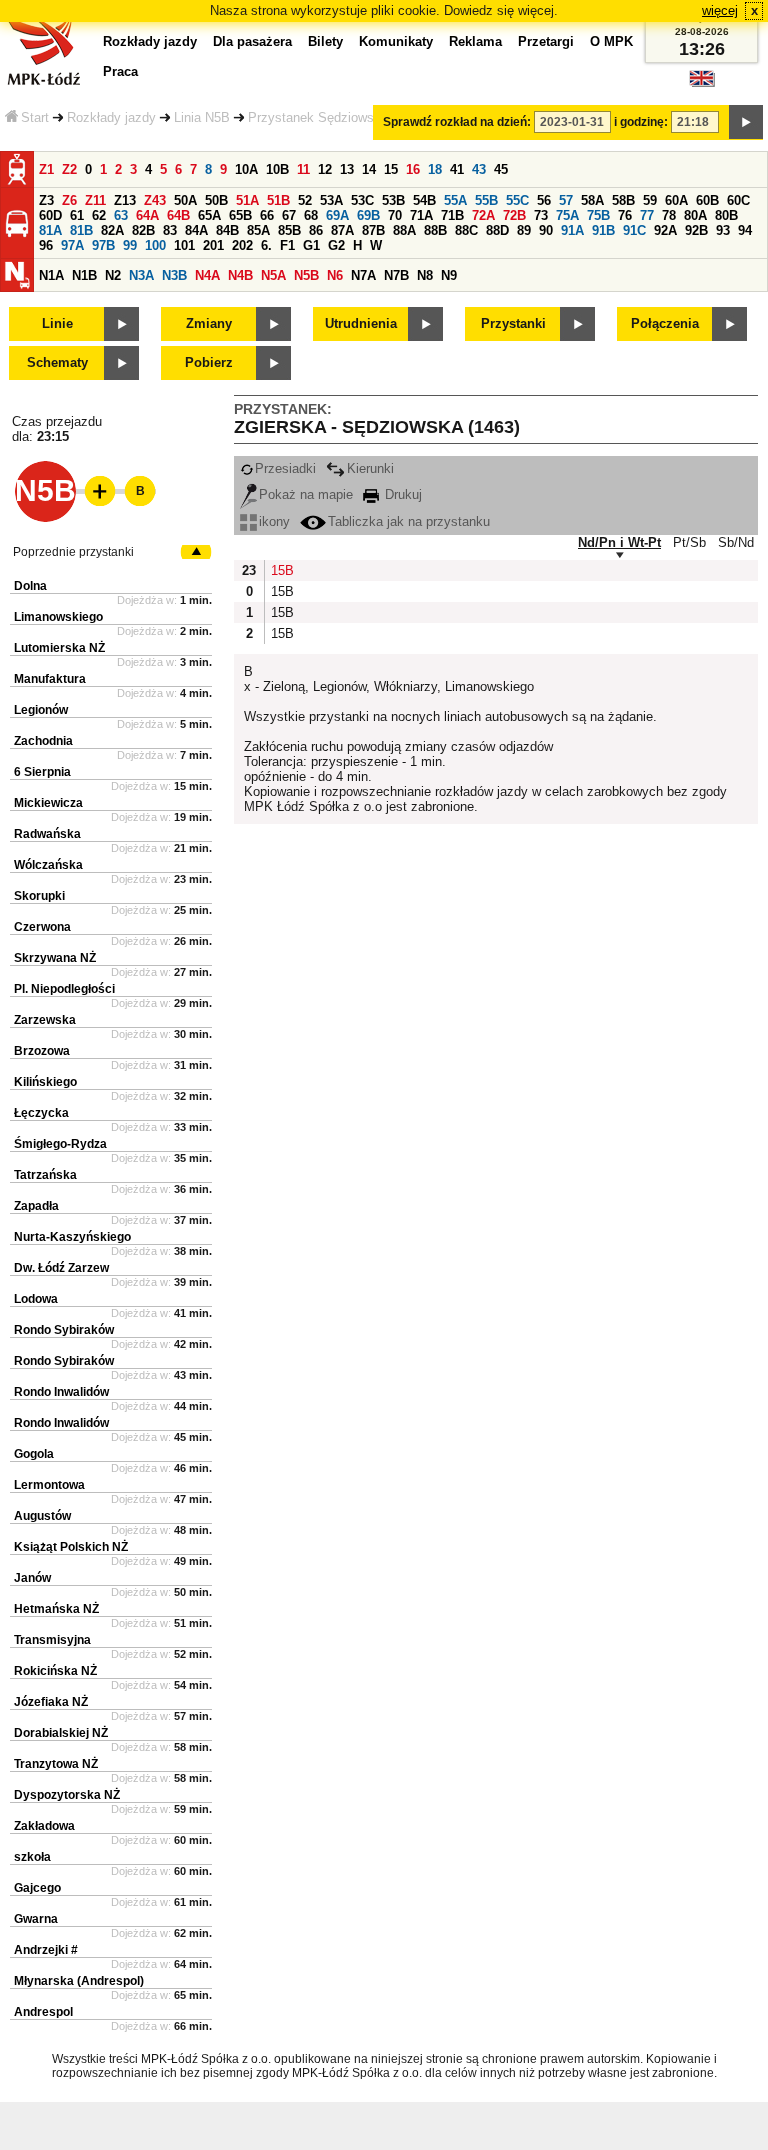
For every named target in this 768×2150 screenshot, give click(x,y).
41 (457, 169)
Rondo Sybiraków (64, 1330)
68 (311, 215)
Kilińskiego (45, 1082)
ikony (274, 521)
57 (566, 200)
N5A (273, 275)
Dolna (30, 586)
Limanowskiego (58, 617)
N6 (335, 275)
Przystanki (513, 323)
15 (391, 169)
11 (303, 169)
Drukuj (401, 494)
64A (147, 215)
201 (213, 245)
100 (155, 245)
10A (246, 169)
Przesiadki (285, 468)
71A (421, 215)
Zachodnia (43, 741)
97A (72, 245)
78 (669, 215)
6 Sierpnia (42, 772)
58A (592, 200)
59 (650, 200)
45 (501, 169)
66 (267, 215)
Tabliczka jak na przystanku (409, 521)
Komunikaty (396, 41)
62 (99, 215)
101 (184, 245)
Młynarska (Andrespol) (79, 1981)
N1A (51, 275)
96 (46, 245)
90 (546, 230)
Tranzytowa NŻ (56, 1764)
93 (723, 230)
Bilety (325, 41)
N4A (207, 275)
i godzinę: (641, 122)
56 (544, 200)
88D (497, 230)
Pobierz (209, 362)
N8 (425, 275)
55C (517, 200)
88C (466, 230)
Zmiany (209, 323)
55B (486, 200)
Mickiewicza (48, 803)
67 (289, 215)
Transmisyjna (52, 1640)
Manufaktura (50, 679)
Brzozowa (42, 1051)
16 (413, 169)
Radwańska (47, 834)
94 (745, 230)
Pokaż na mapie (306, 494)
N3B (174, 275)
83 (170, 230)
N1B (84, 275)
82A (112, 230)
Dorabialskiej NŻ (61, 1733)
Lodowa (36, 1299)
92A (665, 230)
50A (185, 200)
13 (347, 169)
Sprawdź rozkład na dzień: (457, 122)
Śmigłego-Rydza (60, 1144)
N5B (306, 275)
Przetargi (546, 41)
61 (77, 215)
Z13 (125, 200)
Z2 (69, 169)
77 (647, 215)
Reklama (475, 41)
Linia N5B (202, 117)
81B (81, 230)
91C (634, 230)
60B (707, 200)
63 (121, 215)
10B (277, 169)
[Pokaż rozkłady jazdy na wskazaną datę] (746, 122)
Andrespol (43, 2012)
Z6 (69, 200)
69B (368, 215)
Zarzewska (45, 1020)
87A (342, 230)
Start (35, 117)
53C (362, 200)
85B (289, 230)
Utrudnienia (361, 323)
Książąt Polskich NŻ (71, 1547)
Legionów (41, 710)
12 (325, 169)
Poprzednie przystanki (73, 552)
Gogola (34, 1454)
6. (266, 245)
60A (676, 200)
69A (337, 215)
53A (331, 200)
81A (50, 230)
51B (278, 200)
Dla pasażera (252, 41)
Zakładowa (44, 1826)
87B (373, 230)
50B (216, 200)
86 (316, 230)
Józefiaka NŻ (51, 1702)
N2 (113, 275)
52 (305, 200)
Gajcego (37, 1888)
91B (603, 230)
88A (404, 230)
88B (435, 230)
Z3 (46, 200)
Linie (57, 323)
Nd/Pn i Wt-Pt (619, 542)
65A (209, 215)
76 (625, 215)
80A (695, 215)
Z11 (95, 200)
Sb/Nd (736, 542)
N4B (240, 275)
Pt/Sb (689, 542)
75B (598, 215)
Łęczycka (41, 1113)
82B (143, 230)
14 (369, 169)
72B (514, 215)
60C (738, 200)
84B (227, 230)
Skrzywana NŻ (55, 958)
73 (541, 215)
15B (281, 570)
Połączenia (665, 323)
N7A (363, 275)
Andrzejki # (46, 1950)
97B (103, 245)
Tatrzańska (45, 1175)
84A (196, 230)
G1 (311, 245)
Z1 (46, 169)
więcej (720, 10)
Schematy (57, 362)
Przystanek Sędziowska (318, 117)
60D (50, 215)
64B (178, 215)
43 (479, 169)
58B (623, 200)
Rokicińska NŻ (55, 1671)
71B (452, 215)
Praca (120, 71)
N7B (396, 275)
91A (572, 230)
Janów (32, 1578)
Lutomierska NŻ (59, 648)
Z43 (155, 200)
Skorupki (39, 896)
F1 (287, 245)
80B (726, 215)
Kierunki (370, 468)
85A (258, 230)
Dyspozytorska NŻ (67, 1795)
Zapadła (36, 1206)
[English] (702, 83)
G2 (336, 245)
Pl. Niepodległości (64, 989)
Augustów (42, 1516)
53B (393, 200)
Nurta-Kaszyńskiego (72, 1237)
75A (567, 215)
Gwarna (36, 1919)
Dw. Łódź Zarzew (61, 1268)
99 (130, 245)
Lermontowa (49, 1485)
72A (483, 215)
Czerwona (42, 927)
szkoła (32, 1857)
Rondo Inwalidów (61, 1392)
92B (696, 230)
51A (247, 200)
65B (240, 215)
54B (424, 200)
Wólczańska (48, 865)
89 (524, 230)
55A (455, 200)
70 (395, 215)
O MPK (611, 41)
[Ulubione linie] (94, 491)
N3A (141, 275)
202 (242, 245)
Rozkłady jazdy (111, 117)
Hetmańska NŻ (56, 1609)
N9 (449, 275)
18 (435, 169)
